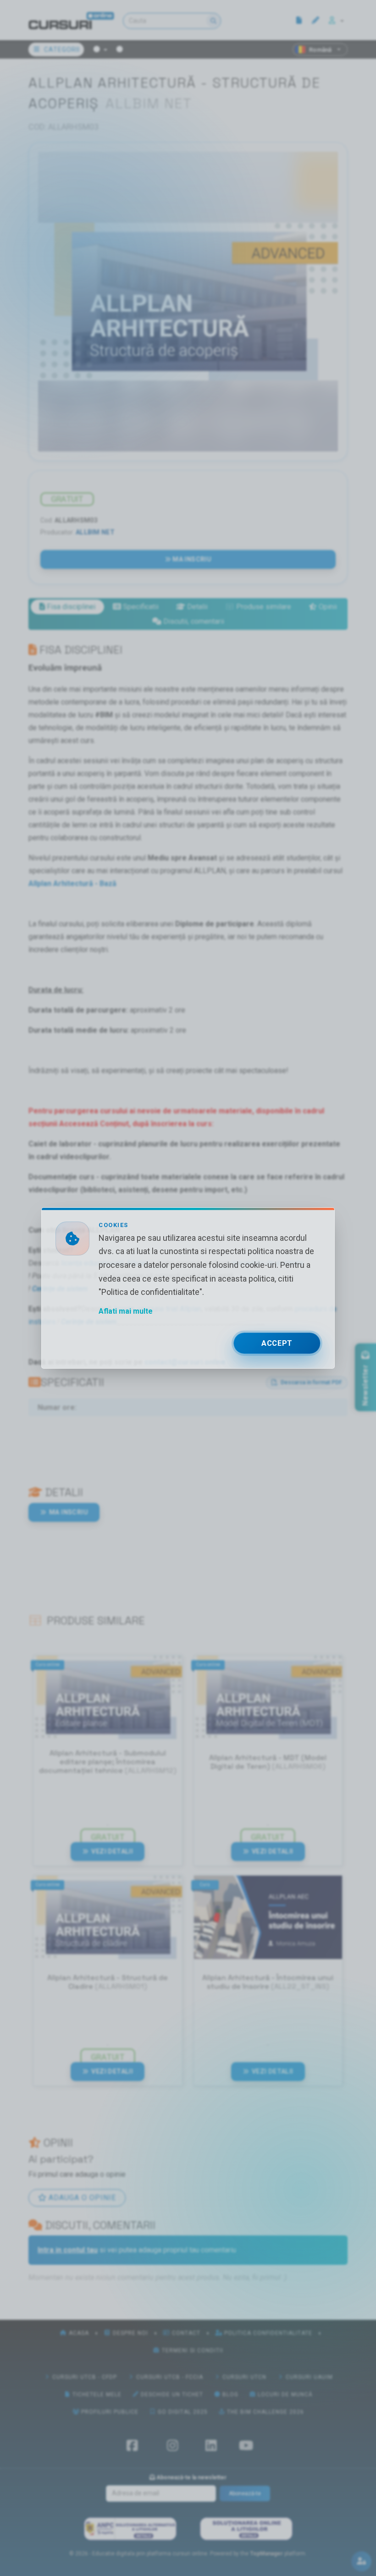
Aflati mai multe (126, 1311)
